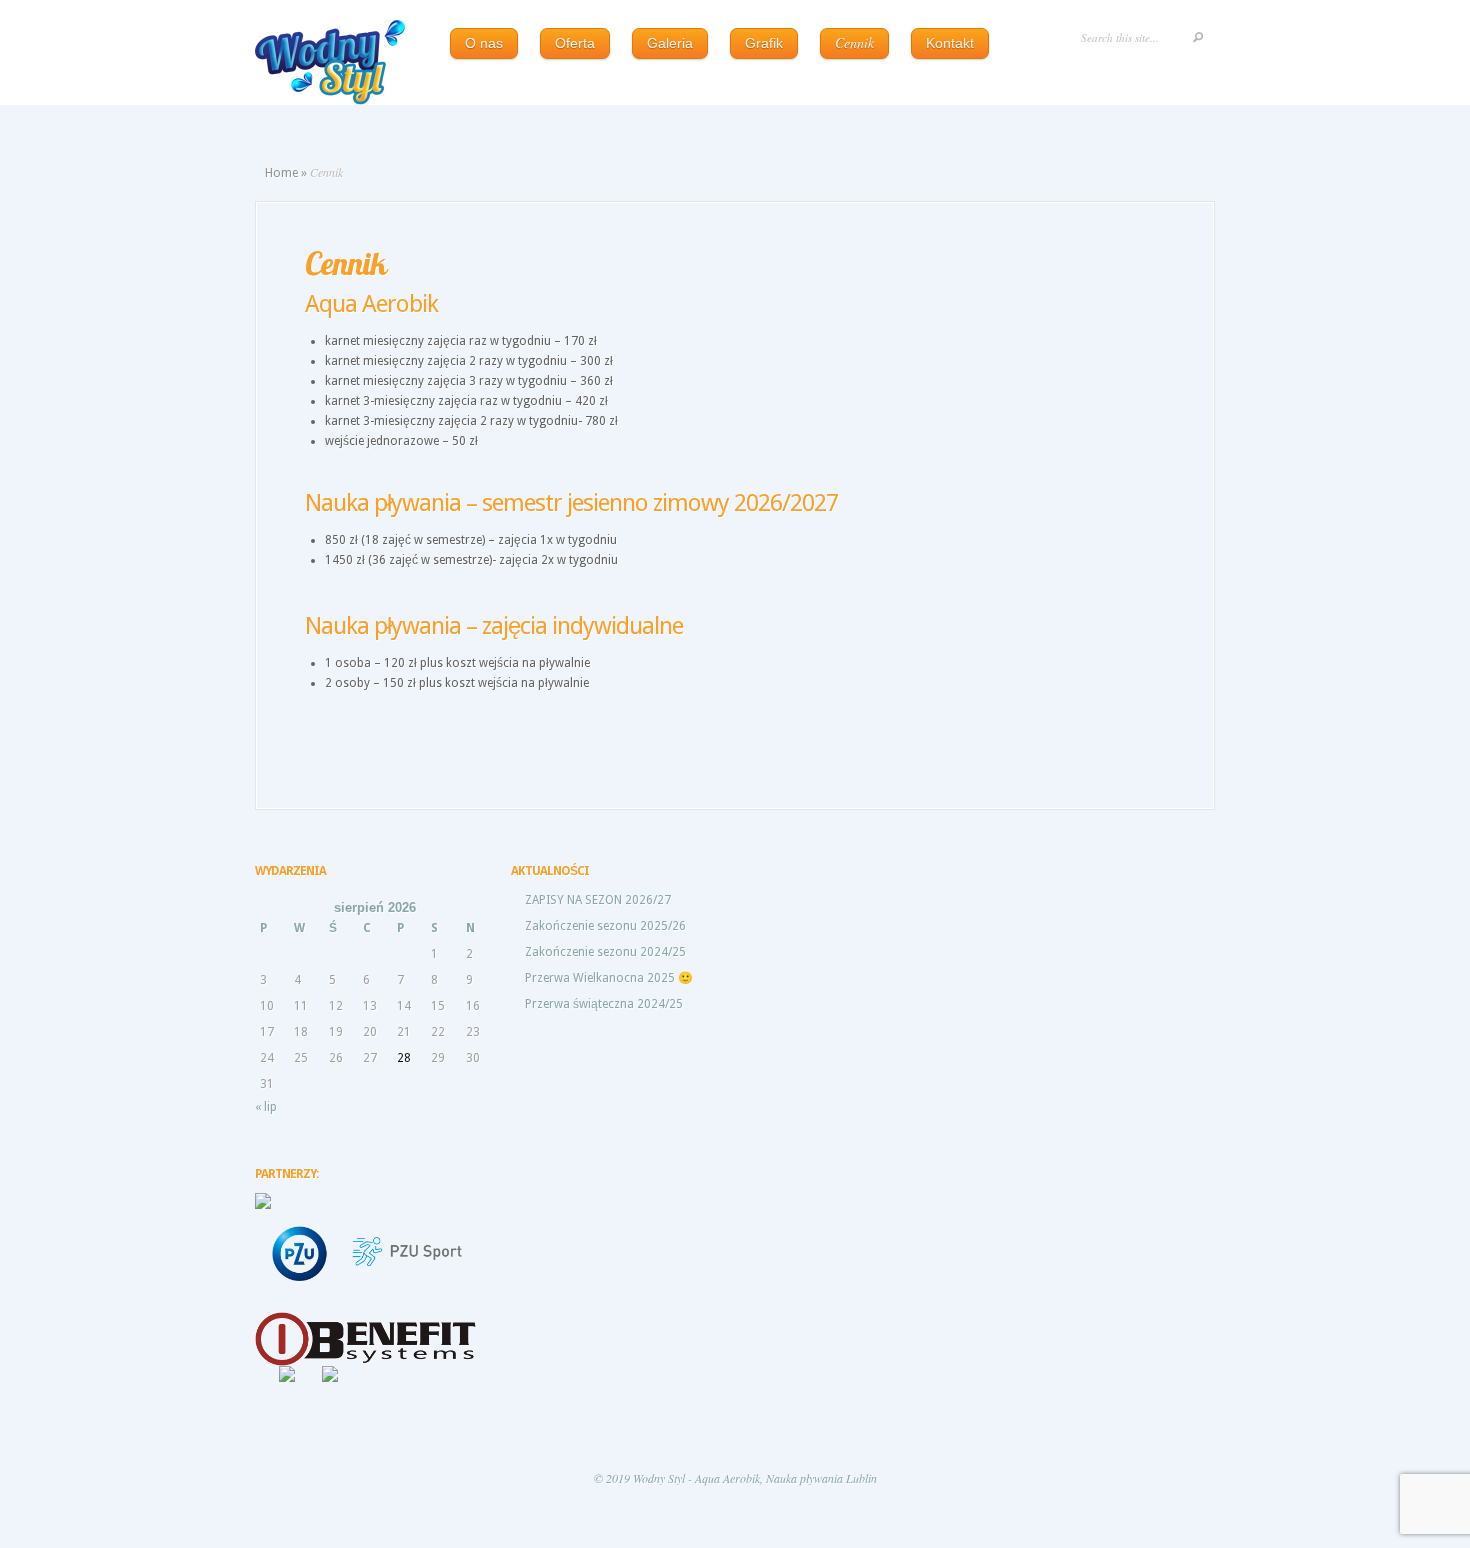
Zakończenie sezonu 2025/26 (605, 926)
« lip (266, 1107)
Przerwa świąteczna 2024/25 (604, 1004)
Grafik (764, 43)
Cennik (854, 42)
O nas (484, 43)
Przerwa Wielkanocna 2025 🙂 (609, 978)
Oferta (575, 43)
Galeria (670, 43)
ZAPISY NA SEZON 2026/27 (598, 900)
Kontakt (950, 43)
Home (281, 173)
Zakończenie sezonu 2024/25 (605, 952)
